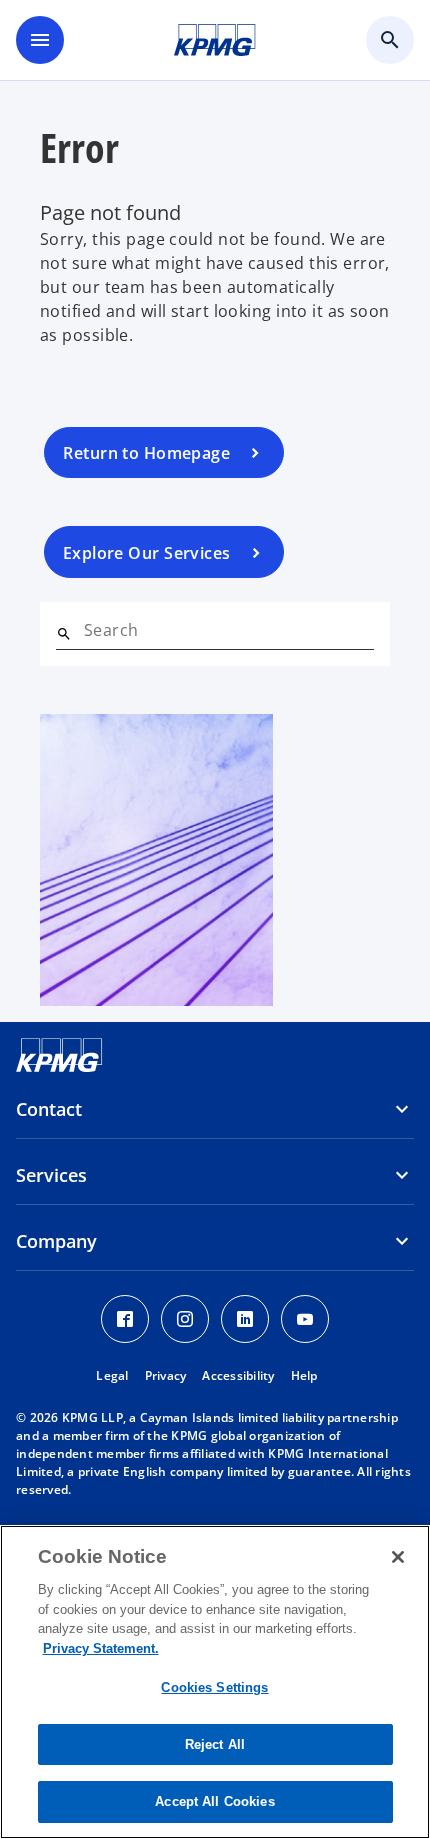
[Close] (398, 1557)
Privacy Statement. (101, 1648)
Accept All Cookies (214, 1801)
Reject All (215, 1744)
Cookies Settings (214, 1687)
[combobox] (229, 630)
